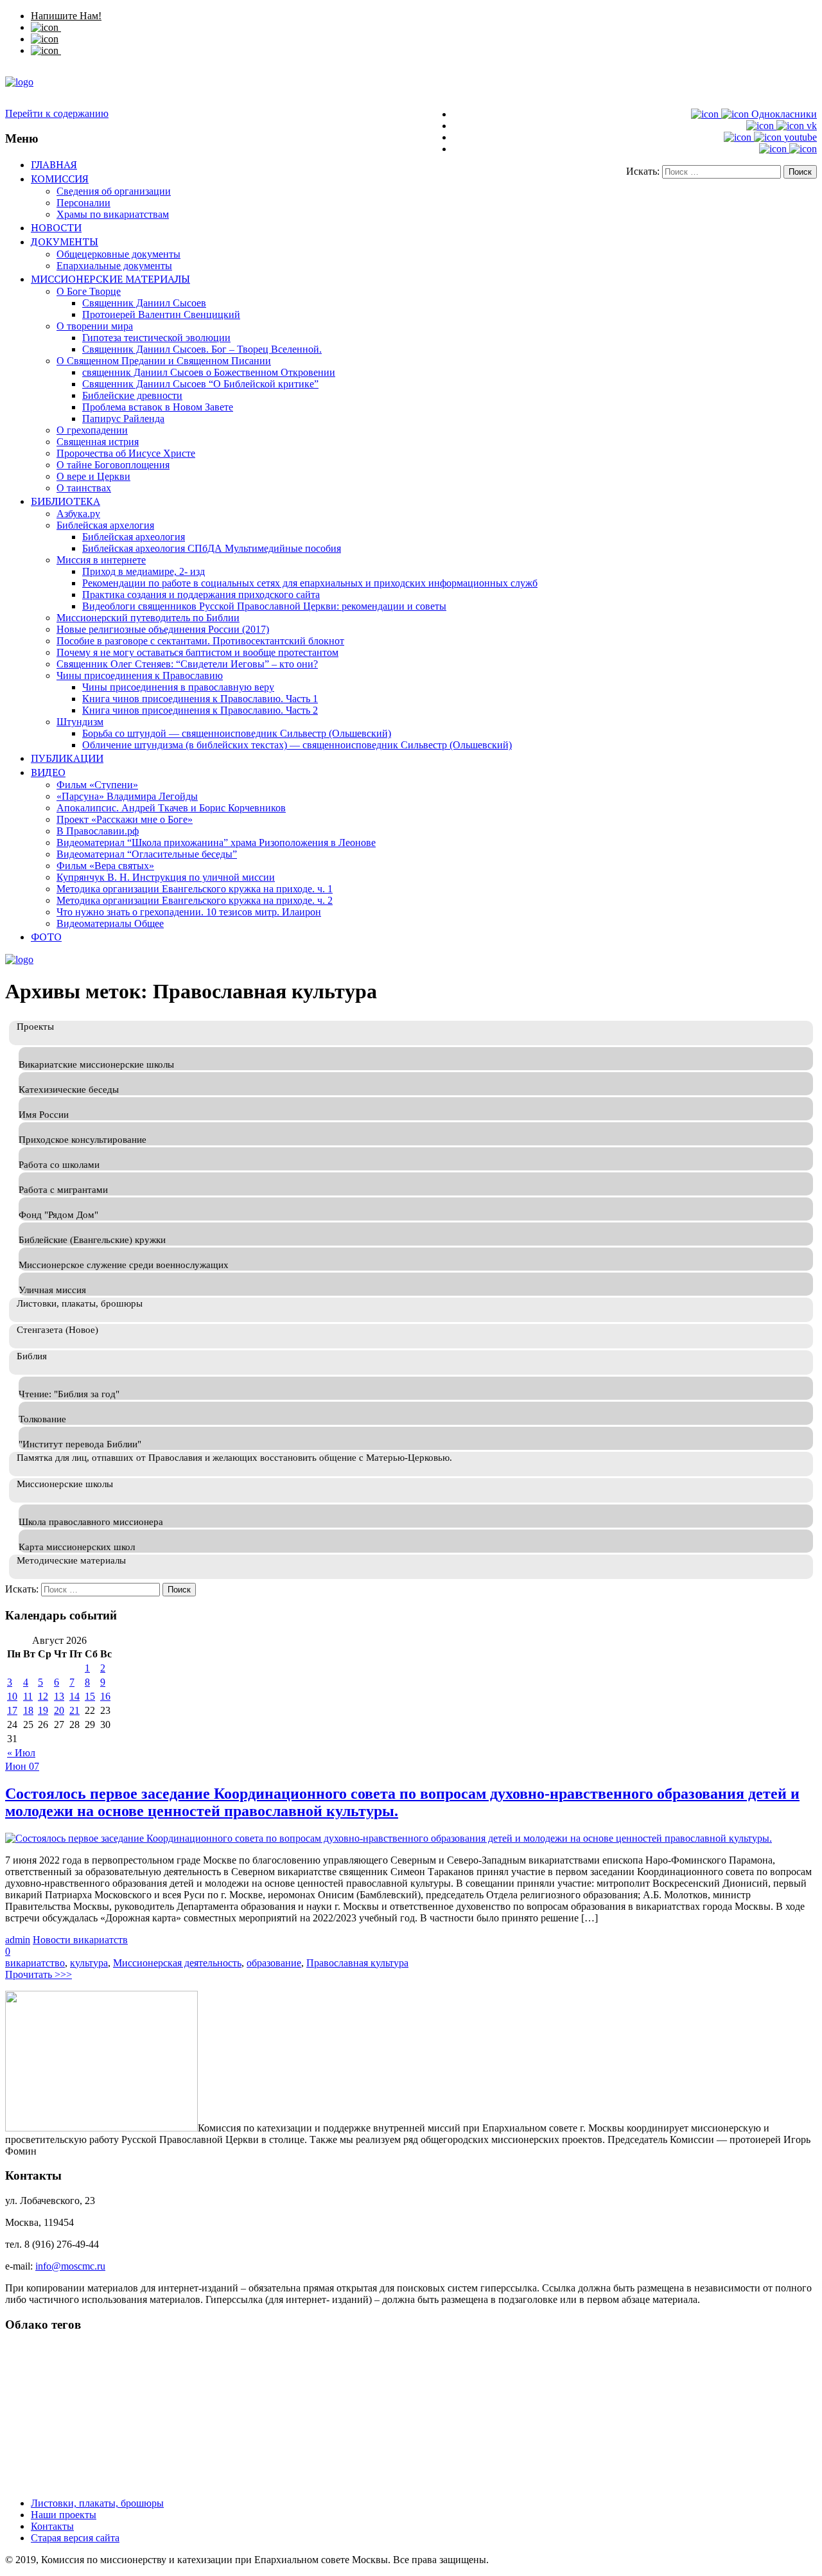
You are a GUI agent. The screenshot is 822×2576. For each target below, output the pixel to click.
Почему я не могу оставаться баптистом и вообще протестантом (197, 652)
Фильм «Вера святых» (105, 866)
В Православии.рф (98, 831)
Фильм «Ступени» (97, 785)
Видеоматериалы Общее (110, 923)
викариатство (35, 1963)
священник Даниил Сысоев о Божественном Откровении (209, 372)
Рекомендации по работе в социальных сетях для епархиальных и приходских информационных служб (310, 583)
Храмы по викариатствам (113, 214)
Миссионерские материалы (110, 279)
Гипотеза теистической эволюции (156, 338)
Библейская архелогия (105, 525)
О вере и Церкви (93, 476)
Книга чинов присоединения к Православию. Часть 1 (200, 699)
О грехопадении (92, 430)
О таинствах (84, 488)
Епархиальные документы (114, 266)
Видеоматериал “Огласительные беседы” (147, 854)
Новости (56, 227)
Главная (54, 164)
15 (90, 1696)
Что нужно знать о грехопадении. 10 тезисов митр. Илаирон (189, 912)
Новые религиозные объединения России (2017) (163, 629)
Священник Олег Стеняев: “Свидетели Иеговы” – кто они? (187, 664)
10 (12, 1696)
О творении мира (95, 326)
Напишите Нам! (66, 16)
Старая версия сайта (75, 2538)
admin (18, 1940)
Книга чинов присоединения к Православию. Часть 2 (200, 710)
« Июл (21, 1753)
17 (12, 1710)
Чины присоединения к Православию (140, 675)
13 (59, 1696)
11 (28, 1696)
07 (34, 1766)
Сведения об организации (114, 191)
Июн (17, 1766)
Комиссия (60, 179)
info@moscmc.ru (70, 2266)
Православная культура (357, 1963)
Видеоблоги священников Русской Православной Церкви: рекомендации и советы (264, 606)
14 (74, 1696)
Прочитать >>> (39, 1974)
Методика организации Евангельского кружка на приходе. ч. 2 (195, 900)
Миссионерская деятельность (177, 1963)
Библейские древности (132, 395)
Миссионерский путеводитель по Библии (148, 618)
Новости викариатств (80, 1940)
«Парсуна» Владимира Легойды (127, 796)
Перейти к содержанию (57, 113)
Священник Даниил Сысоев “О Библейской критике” (200, 384)
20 (59, 1710)
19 (43, 1710)
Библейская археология (134, 537)
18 (28, 1710)
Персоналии (83, 203)
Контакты (52, 2526)
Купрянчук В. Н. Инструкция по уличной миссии (166, 877)
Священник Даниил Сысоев (144, 303)
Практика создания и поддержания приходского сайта (201, 595)
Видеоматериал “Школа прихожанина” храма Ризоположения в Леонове (216, 842)
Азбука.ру (78, 514)
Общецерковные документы (118, 254)
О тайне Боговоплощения (113, 465)
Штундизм (80, 722)
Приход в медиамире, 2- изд (144, 571)
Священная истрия (98, 442)
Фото (46, 937)
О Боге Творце (89, 291)
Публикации (67, 758)
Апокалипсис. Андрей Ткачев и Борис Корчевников (171, 808)
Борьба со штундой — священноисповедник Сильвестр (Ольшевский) (237, 733)
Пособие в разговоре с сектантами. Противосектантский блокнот (200, 641)
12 (43, 1696)
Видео (48, 772)
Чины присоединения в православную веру (178, 687)
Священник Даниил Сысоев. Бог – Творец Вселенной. (202, 349)
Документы (65, 242)
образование (274, 1963)
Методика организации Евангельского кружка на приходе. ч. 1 (195, 889)
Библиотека (66, 501)
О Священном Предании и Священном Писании (164, 361)
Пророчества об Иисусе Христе (126, 453)
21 (74, 1710)
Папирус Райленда (123, 419)
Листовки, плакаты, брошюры (97, 2503)
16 (105, 1696)
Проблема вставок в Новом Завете (158, 407)
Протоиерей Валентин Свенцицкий (161, 314)
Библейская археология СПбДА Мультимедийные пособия (212, 548)
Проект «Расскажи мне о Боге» (125, 819)
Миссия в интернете (101, 560)
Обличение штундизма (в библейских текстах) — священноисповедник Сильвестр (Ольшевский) (297, 745)
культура (89, 1963)
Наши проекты (64, 2515)
